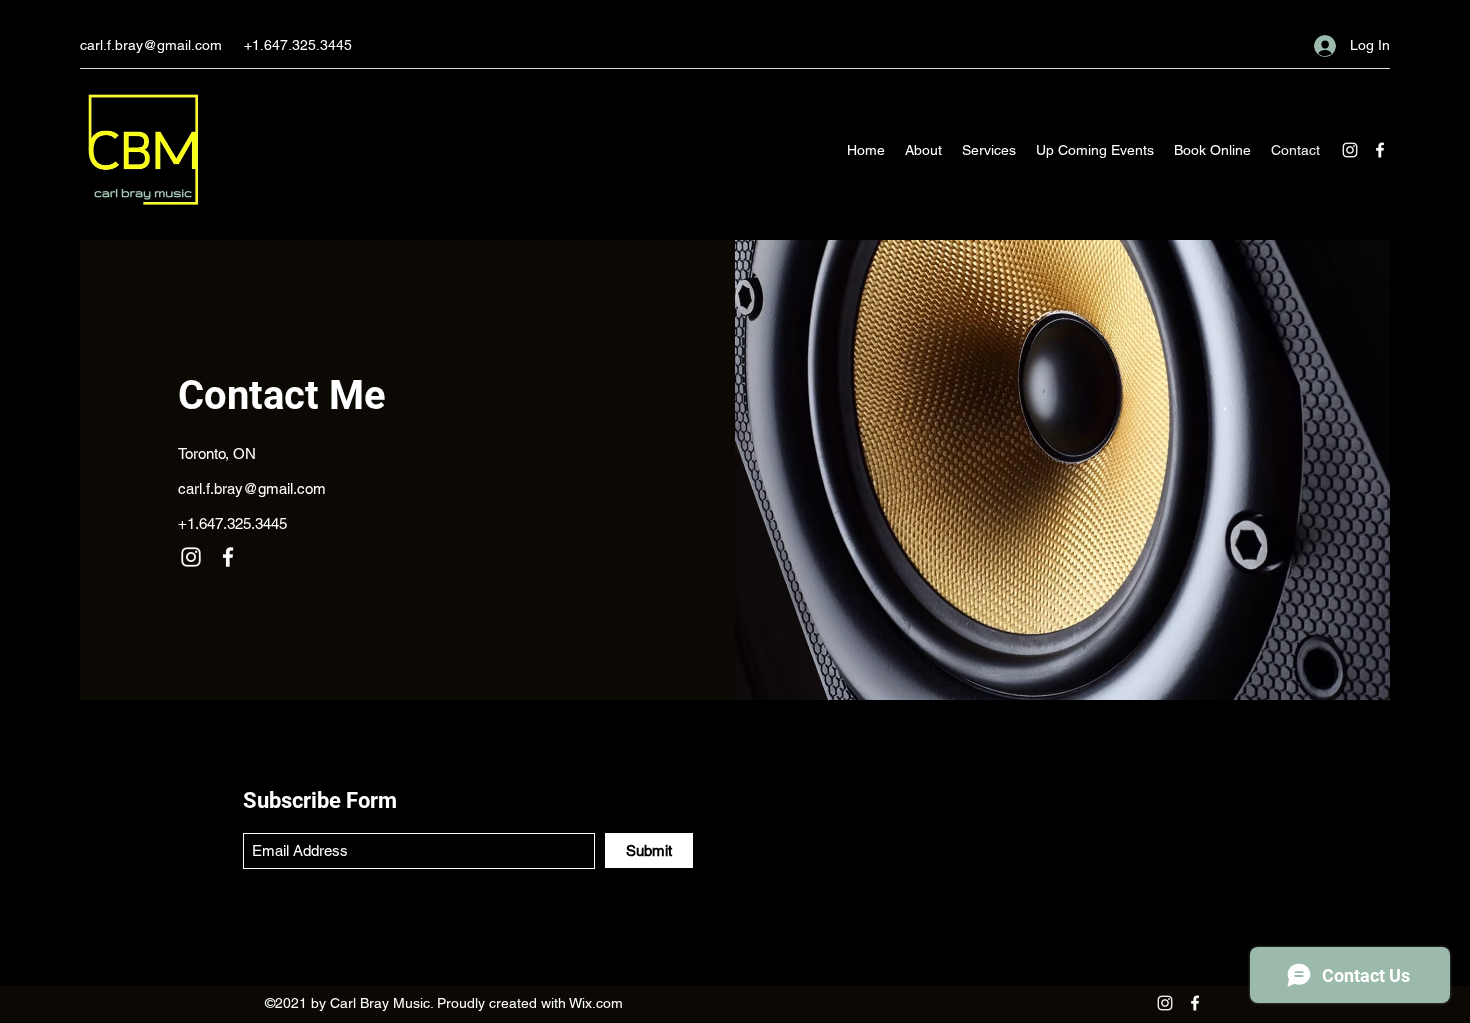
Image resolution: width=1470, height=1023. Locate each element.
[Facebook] (1380, 150)
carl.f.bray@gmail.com (151, 45)
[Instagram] (1350, 150)
